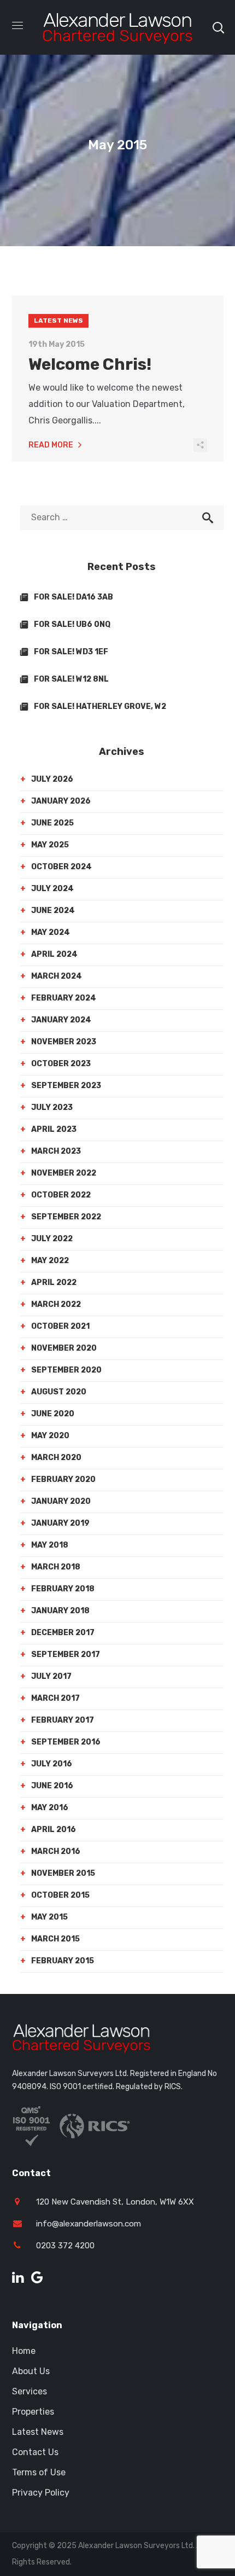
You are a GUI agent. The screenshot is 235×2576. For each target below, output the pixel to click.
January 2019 (60, 1523)
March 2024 (57, 976)
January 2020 (61, 1501)
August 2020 (59, 1392)
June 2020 (53, 1414)
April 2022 (54, 1283)
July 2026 (52, 779)
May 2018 (50, 1545)
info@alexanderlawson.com (89, 2224)
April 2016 (54, 1830)
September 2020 (66, 1370)
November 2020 (64, 1348)
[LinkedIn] (18, 2278)
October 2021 (60, 1326)
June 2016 (52, 1786)
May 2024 (51, 932)
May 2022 (50, 1261)
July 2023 (52, 1107)
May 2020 (50, 1436)
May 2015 (49, 1917)
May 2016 (50, 1808)
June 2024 (53, 911)
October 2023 (61, 1064)
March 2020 (56, 1458)
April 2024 (54, 954)
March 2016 (56, 1851)
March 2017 (55, 1698)
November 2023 (64, 1042)
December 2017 (63, 1633)
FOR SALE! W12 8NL (71, 679)
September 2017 (66, 1655)
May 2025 (50, 845)
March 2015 (55, 1939)
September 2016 (66, 1742)
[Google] (37, 2278)
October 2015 (60, 1895)
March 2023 (56, 1151)
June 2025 (52, 823)
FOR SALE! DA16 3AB (74, 597)
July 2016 (52, 1764)
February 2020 (63, 1479)
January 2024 (61, 1020)
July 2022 (52, 1239)
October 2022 (61, 1195)
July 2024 (52, 889)
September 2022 (66, 1217)
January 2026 (61, 801)
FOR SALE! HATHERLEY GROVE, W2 (100, 706)
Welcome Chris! (90, 364)
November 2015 (63, 1873)
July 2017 (51, 1676)
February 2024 (64, 998)
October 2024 (61, 867)
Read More (51, 445)
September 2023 (66, 1086)
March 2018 (56, 1567)
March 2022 (56, 1304)
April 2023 (54, 1129)
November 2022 (64, 1173)
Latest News (58, 321)
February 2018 (63, 1589)
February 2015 (63, 1961)
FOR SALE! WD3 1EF (71, 652)
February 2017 (63, 1720)
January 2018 (60, 1611)
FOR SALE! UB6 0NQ (72, 624)
